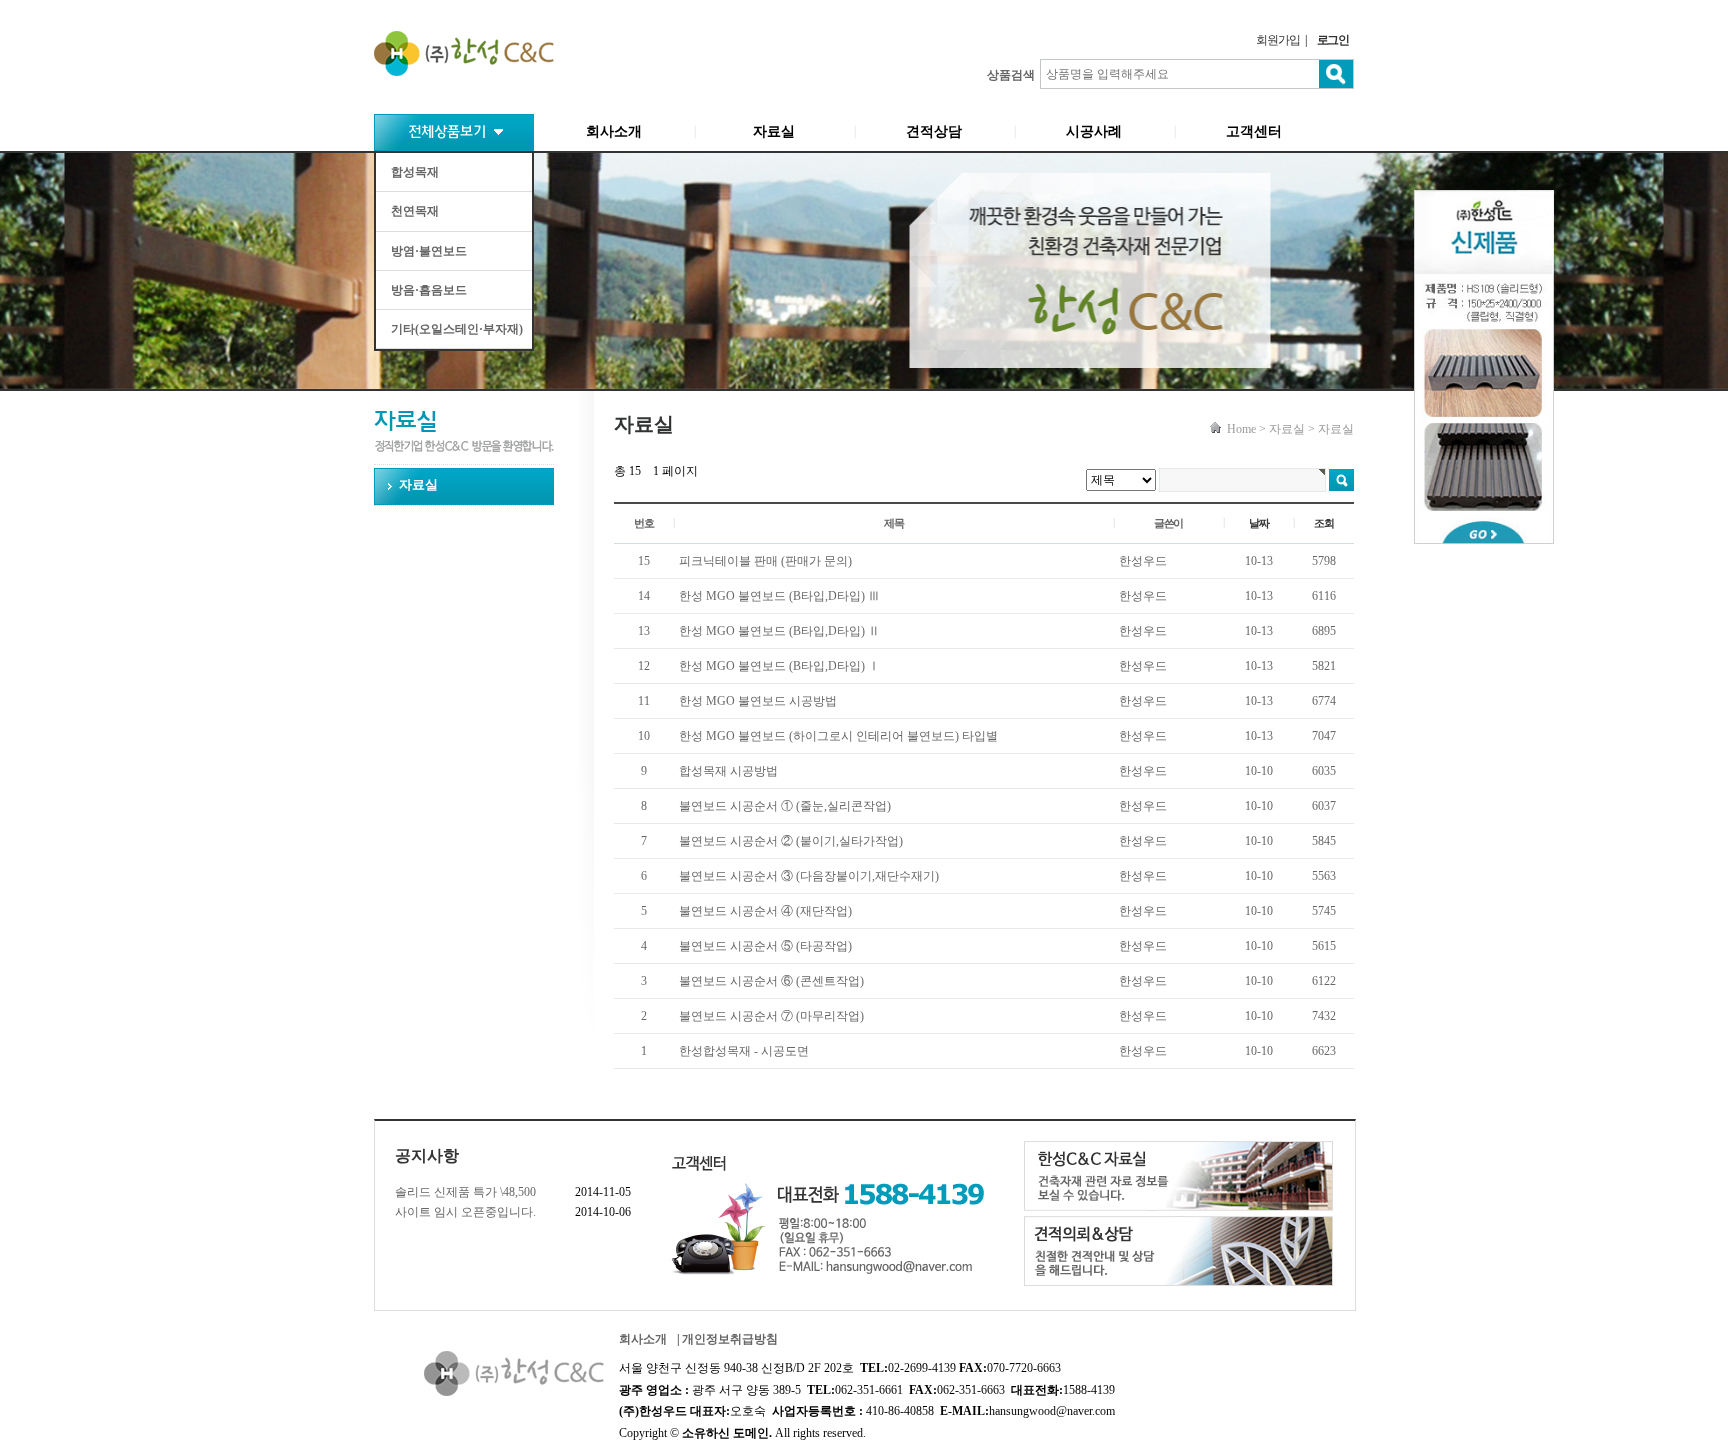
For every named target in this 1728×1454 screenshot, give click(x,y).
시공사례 (1094, 131)
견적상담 (934, 131)
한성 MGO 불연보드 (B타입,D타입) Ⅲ (779, 596)
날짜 (1259, 523)
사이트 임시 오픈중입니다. (465, 1212)
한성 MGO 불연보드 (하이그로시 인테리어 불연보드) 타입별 (838, 736)
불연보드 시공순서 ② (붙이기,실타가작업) (791, 841)
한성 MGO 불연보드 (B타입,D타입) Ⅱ (779, 631)
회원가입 (1277, 40)
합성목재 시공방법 (728, 771)
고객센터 (1254, 131)
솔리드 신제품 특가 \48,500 (465, 1192)
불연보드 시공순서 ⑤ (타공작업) (765, 946)
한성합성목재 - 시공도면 (744, 1051)
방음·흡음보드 (429, 290)
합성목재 (415, 172)
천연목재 (415, 211)
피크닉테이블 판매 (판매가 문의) (765, 561)
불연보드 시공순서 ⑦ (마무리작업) (771, 1016)
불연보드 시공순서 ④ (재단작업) (765, 911)
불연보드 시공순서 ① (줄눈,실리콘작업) (785, 806)
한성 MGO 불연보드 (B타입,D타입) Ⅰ (779, 666)
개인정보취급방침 (730, 1339)
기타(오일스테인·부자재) (457, 329)
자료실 (774, 131)
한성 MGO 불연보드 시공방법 (758, 701)
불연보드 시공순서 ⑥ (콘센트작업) (771, 981)
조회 (1324, 523)
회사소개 (614, 131)
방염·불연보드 (429, 251)
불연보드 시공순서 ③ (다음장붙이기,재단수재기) (809, 876)
